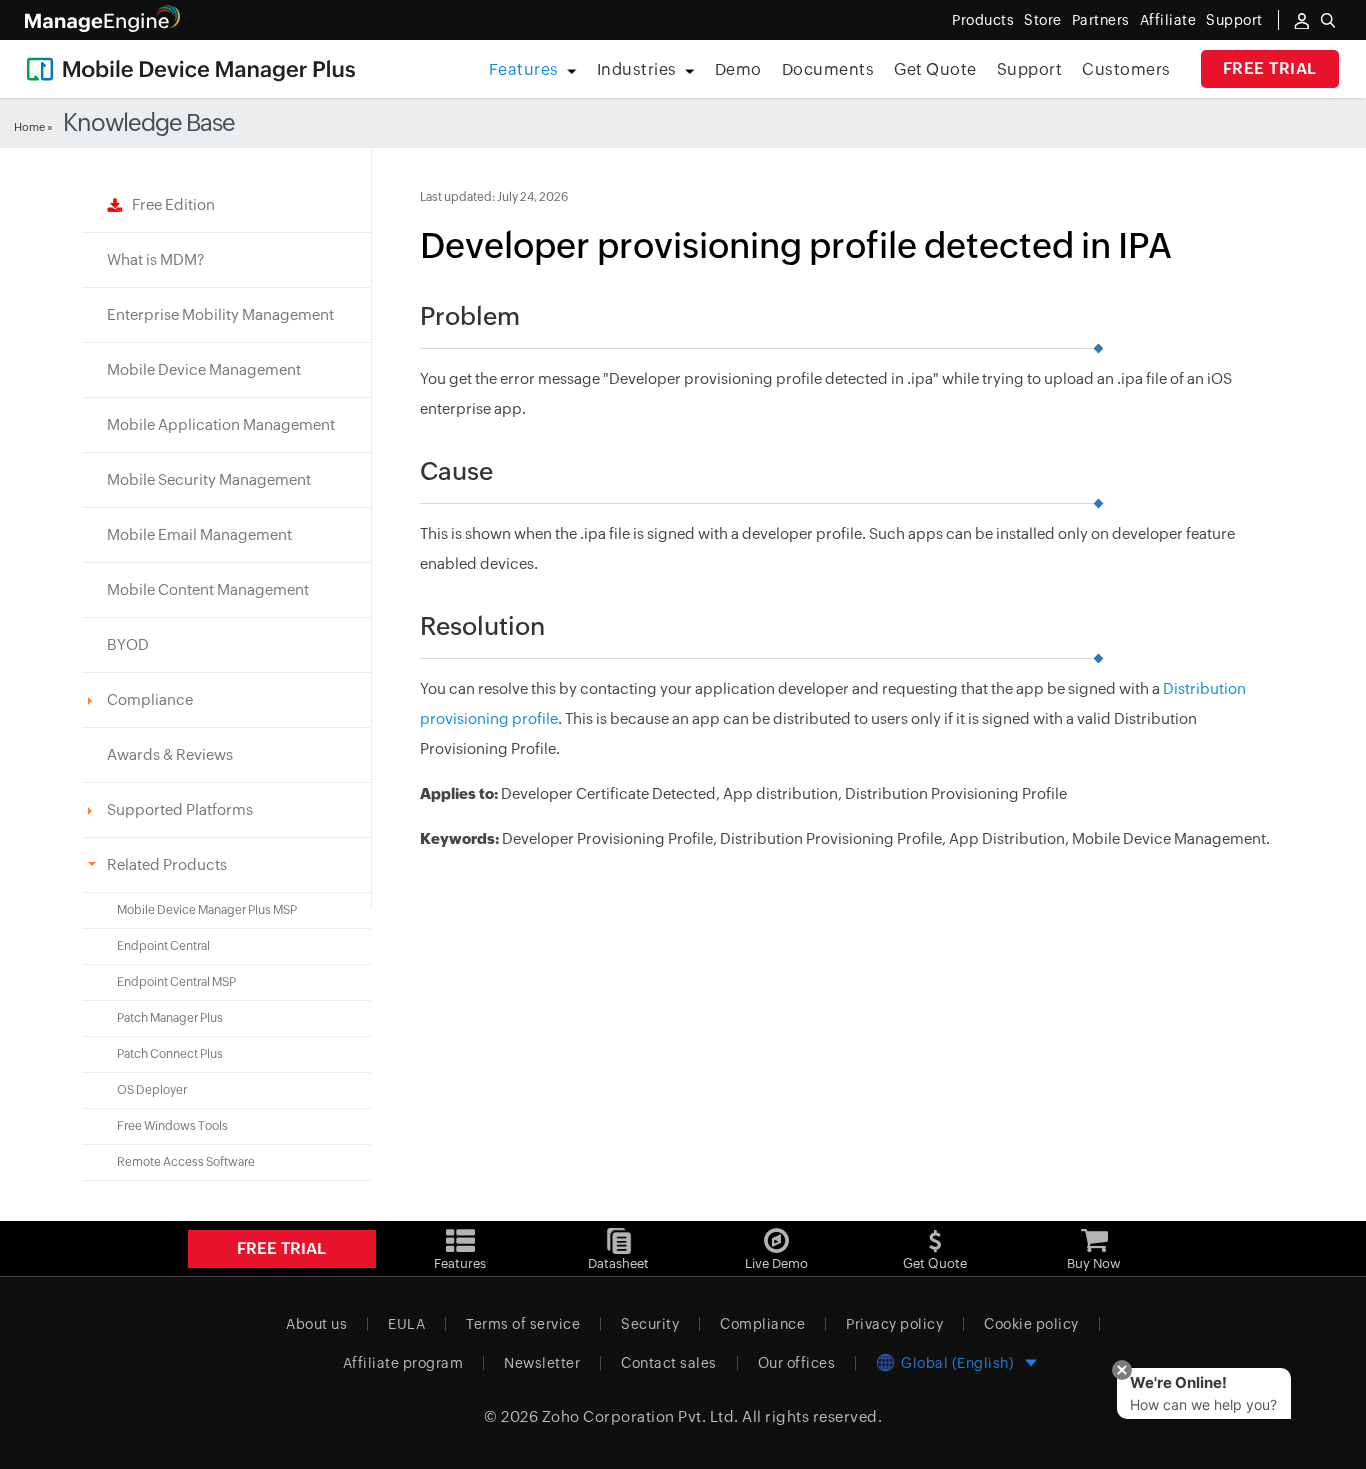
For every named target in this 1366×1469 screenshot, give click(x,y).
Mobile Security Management (209, 479)
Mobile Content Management (208, 589)
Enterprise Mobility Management (220, 314)
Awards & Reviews (170, 754)
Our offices (797, 1363)
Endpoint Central (163, 946)
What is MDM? (155, 259)
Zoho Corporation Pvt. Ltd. (640, 1416)
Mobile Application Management (221, 424)
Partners (1101, 20)
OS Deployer (152, 1090)
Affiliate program (403, 1363)
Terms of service (523, 1324)
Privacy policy (894, 1324)
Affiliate (1168, 20)
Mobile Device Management (204, 369)
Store (1043, 20)
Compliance (762, 1324)
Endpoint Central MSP (176, 982)
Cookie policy (1031, 1324)
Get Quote (935, 69)
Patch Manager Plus (170, 1018)
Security (650, 1324)
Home (29, 127)
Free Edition (169, 204)
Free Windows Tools (172, 1126)
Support (1030, 69)
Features (524, 69)
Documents (828, 69)
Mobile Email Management (199, 534)
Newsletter (542, 1363)
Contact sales (669, 1363)
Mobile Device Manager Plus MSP (207, 910)
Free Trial (1270, 68)
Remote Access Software (186, 1162)
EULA (406, 1324)
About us (316, 1324)
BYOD (128, 644)
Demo (738, 69)
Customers (1126, 69)
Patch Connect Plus (170, 1054)
